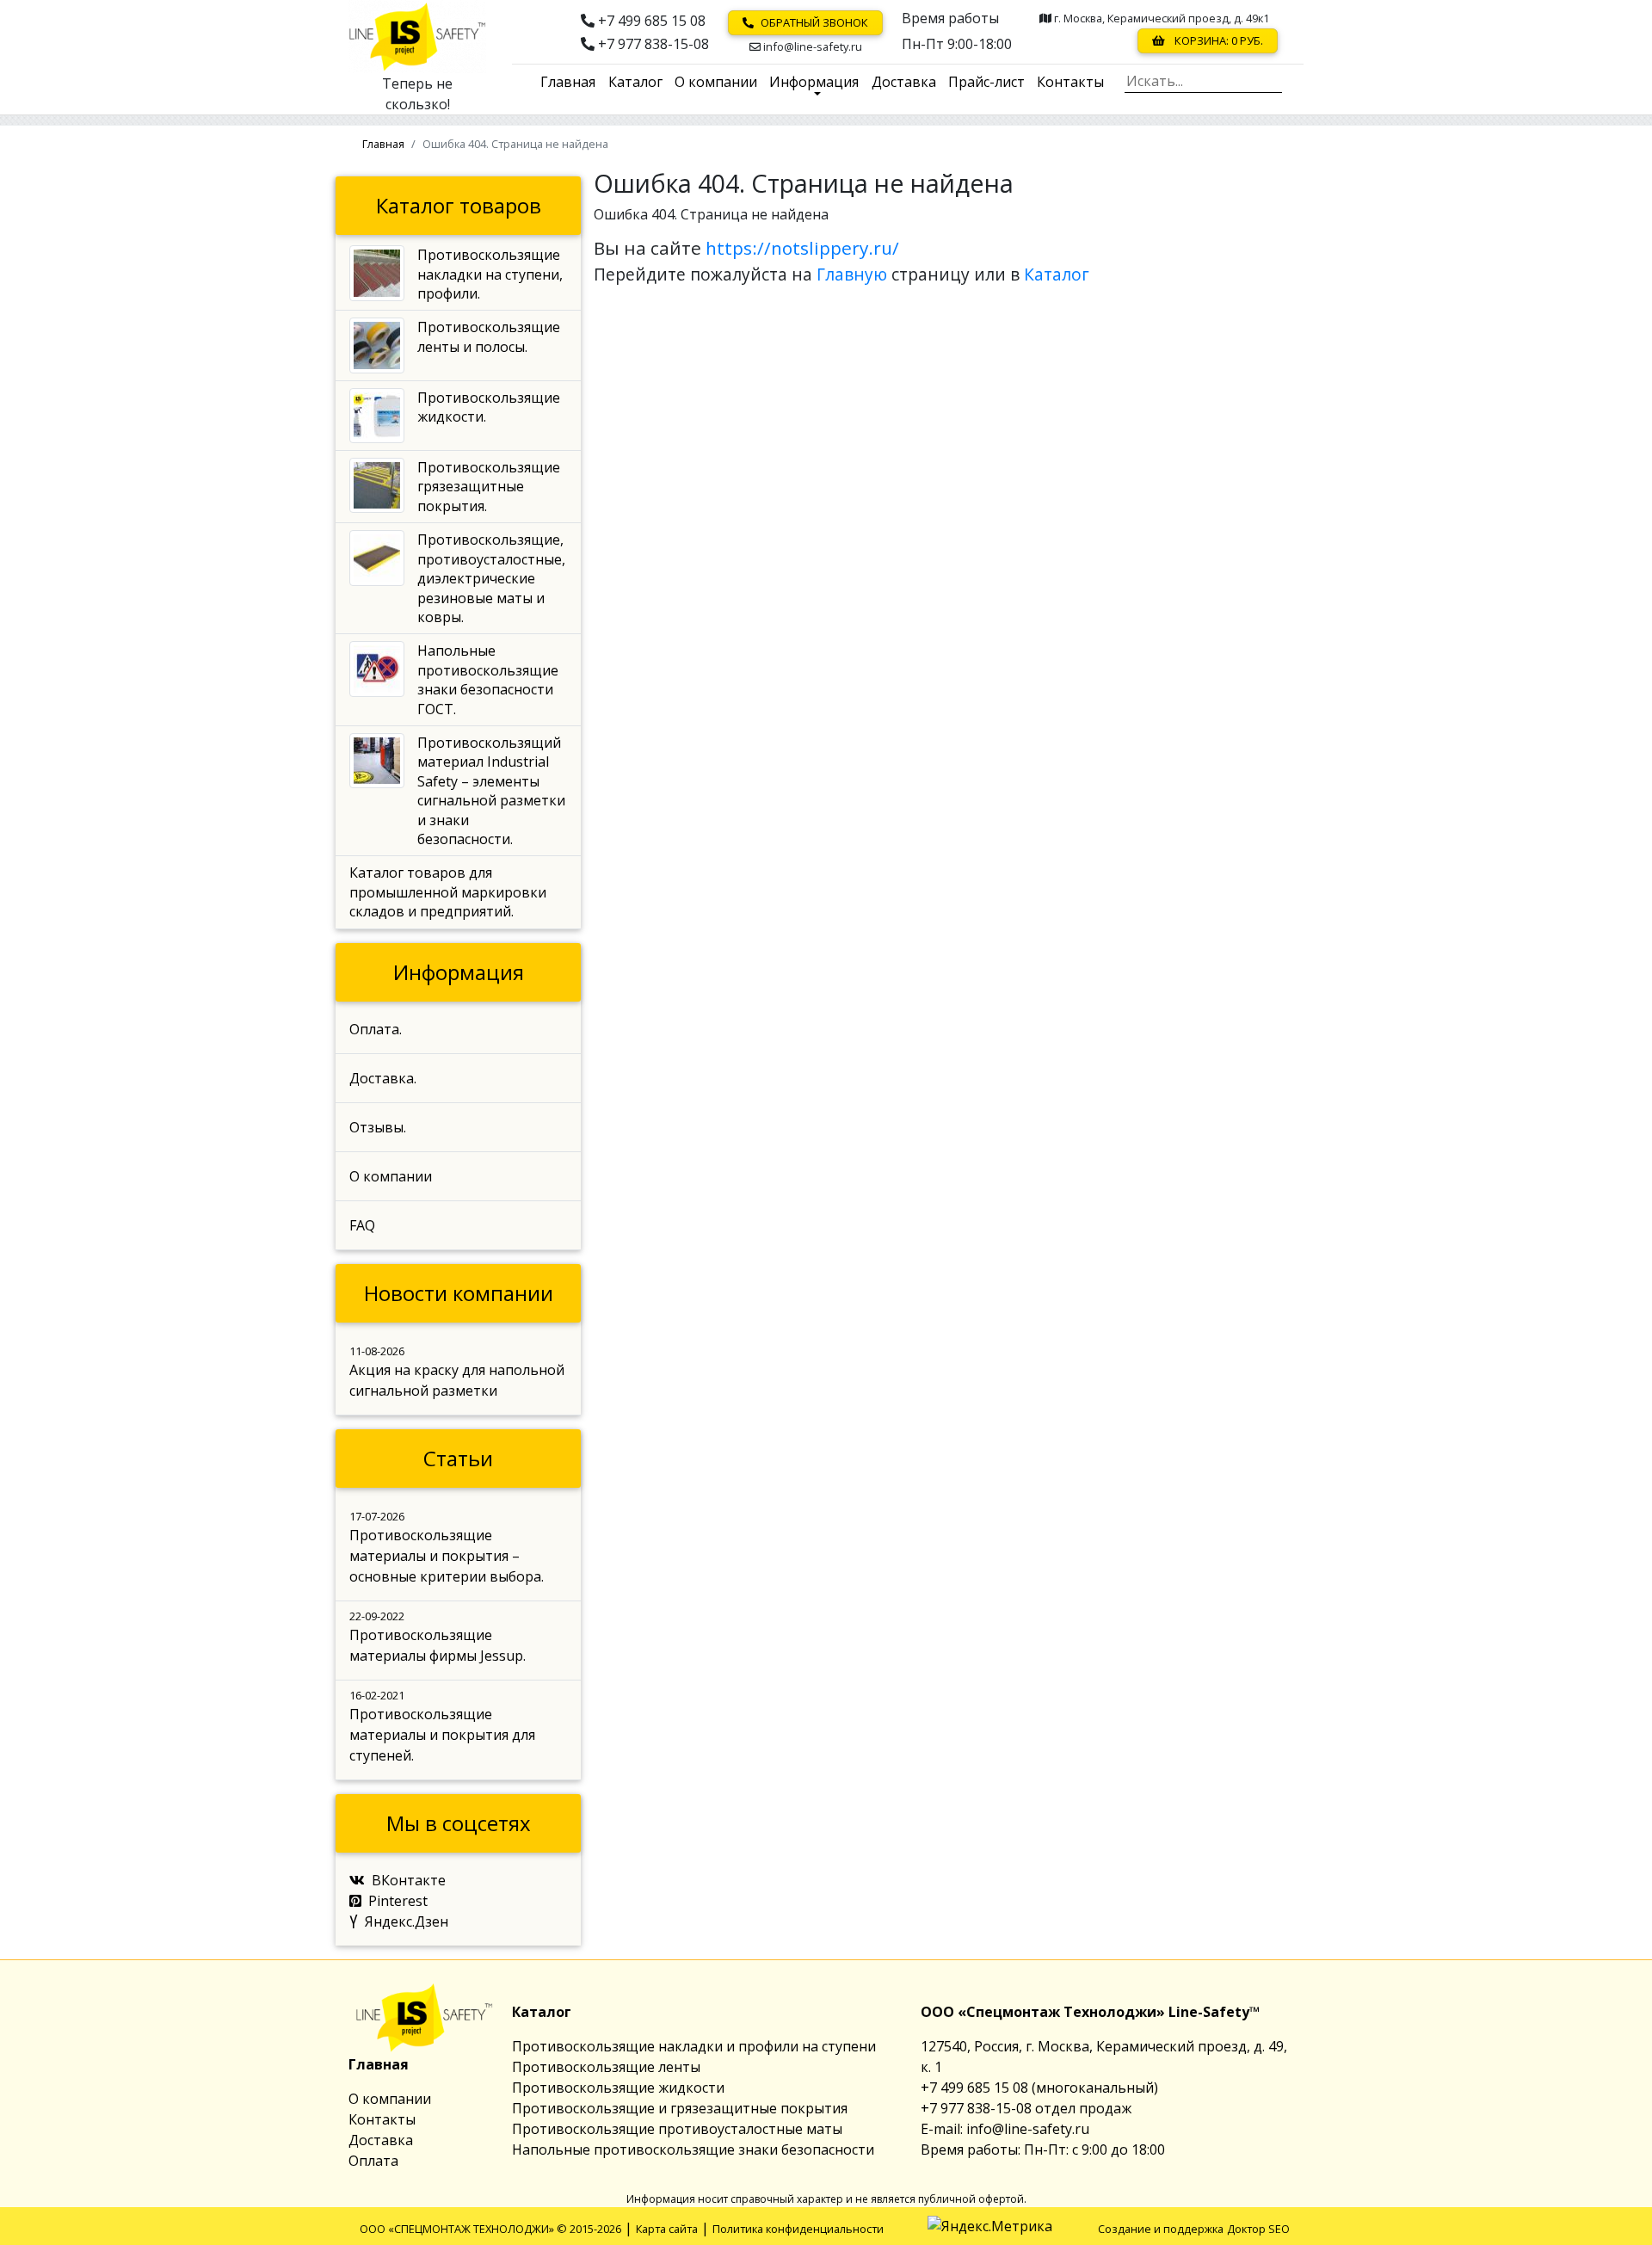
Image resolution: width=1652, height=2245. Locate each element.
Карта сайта (667, 2229)
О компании (716, 82)
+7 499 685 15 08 (650, 21)
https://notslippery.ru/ (802, 248)
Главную (852, 274)
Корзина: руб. (1217, 40)
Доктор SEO (1258, 2229)
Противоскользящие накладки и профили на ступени (694, 2046)
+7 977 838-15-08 (652, 44)
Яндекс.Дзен (407, 1921)
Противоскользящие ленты (606, 2067)
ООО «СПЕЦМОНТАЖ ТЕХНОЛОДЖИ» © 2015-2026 (490, 2229)
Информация (814, 82)
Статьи (458, 1458)
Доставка (904, 82)
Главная (568, 82)
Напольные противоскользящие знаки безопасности (693, 2149)
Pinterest (398, 1901)
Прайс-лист (986, 82)
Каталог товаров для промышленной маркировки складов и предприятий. (448, 892)
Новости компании (459, 1293)
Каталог (635, 82)
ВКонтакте (409, 1880)
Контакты (1070, 82)
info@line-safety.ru (811, 46)
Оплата (373, 2161)
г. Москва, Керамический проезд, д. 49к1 (1160, 19)
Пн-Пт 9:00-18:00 (957, 42)
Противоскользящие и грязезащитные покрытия (680, 2108)
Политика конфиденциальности (798, 2229)
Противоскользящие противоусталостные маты (677, 2129)
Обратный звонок (814, 22)
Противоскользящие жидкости (618, 2088)
